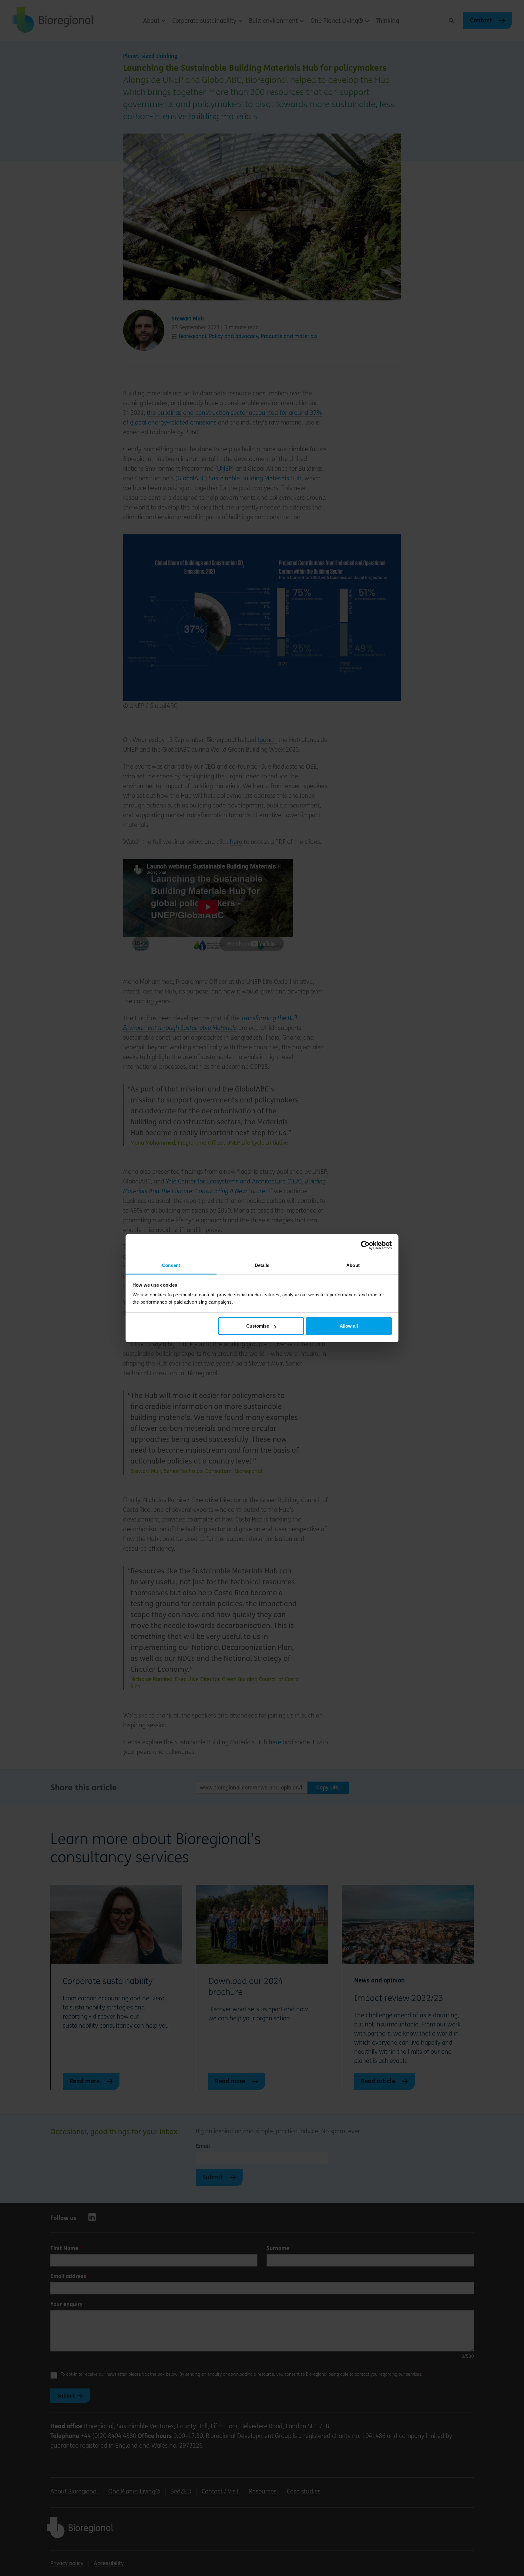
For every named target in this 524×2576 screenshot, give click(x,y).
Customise (258, 1326)
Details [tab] (262, 1265)
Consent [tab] (171, 1265)
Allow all (349, 1326)
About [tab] (353, 1265)
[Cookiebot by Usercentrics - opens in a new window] (365, 1245)
